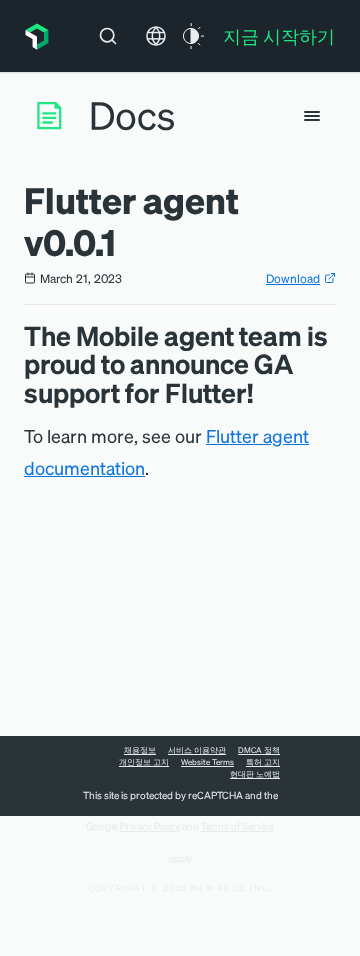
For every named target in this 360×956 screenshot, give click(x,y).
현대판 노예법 (255, 774)
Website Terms (207, 762)
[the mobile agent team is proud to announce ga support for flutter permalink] (263, 392)
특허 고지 (263, 762)
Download (293, 278)
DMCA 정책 (259, 750)
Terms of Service (237, 826)
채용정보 (140, 750)
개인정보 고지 (144, 762)
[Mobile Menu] (312, 116)
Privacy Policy (150, 826)
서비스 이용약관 (197, 750)
